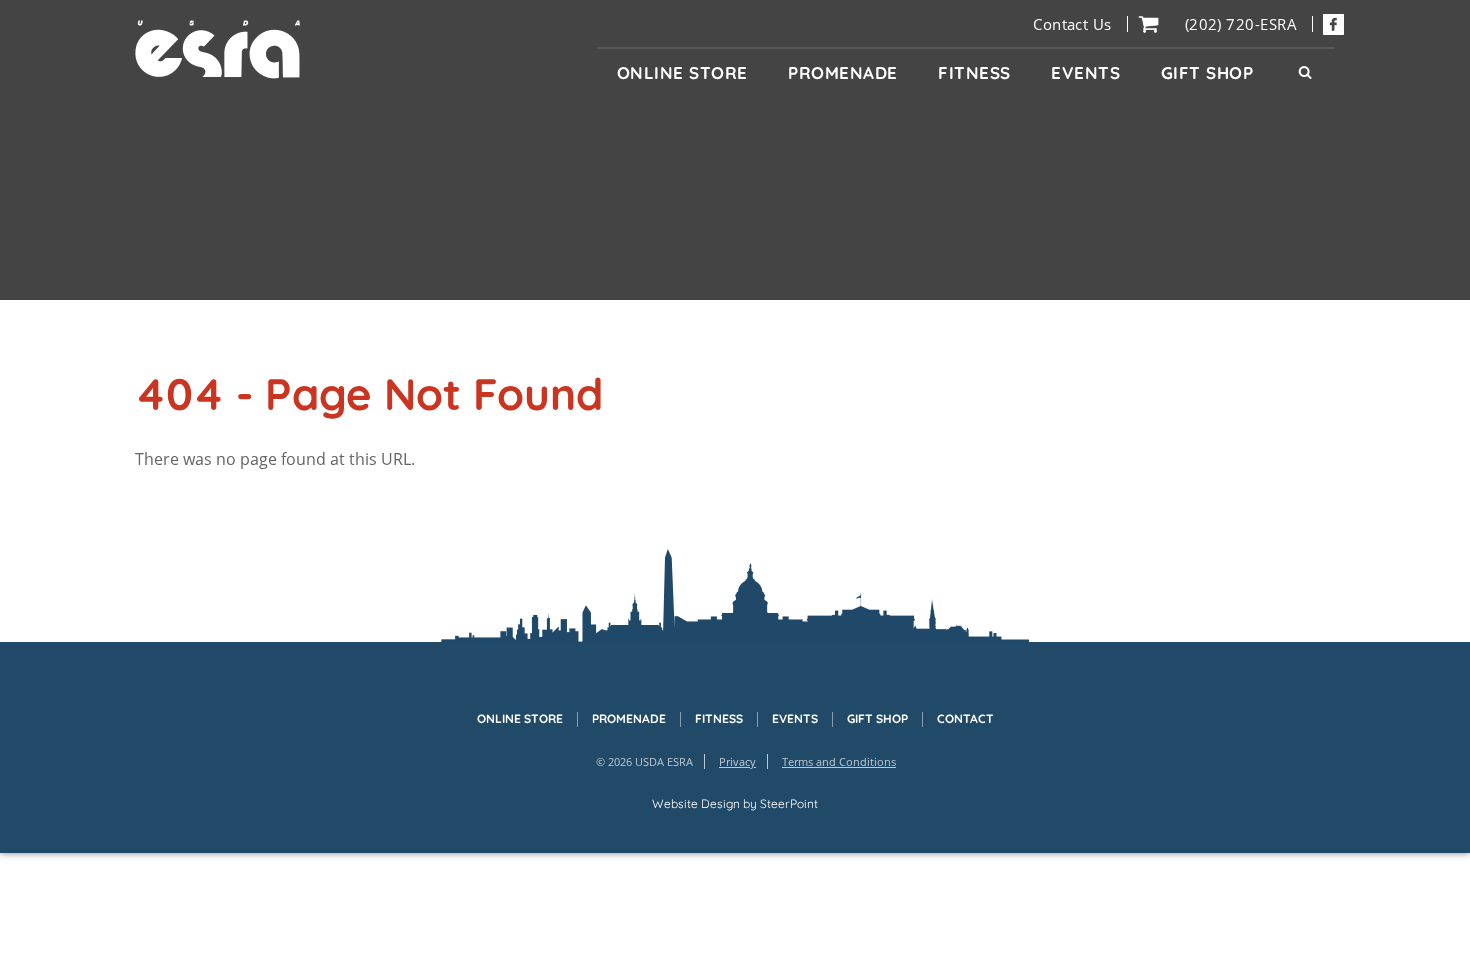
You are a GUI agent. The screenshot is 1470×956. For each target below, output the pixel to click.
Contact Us (1072, 24)
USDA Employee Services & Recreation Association (218, 49)
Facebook (1333, 24)
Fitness (719, 719)
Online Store (520, 719)
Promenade (629, 719)
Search (1304, 73)
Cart (1148, 24)
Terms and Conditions (839, 761)
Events (795, 719)
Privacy (737, 761)
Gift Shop (877, 719)
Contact (965, 719)
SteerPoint (789, 803)
